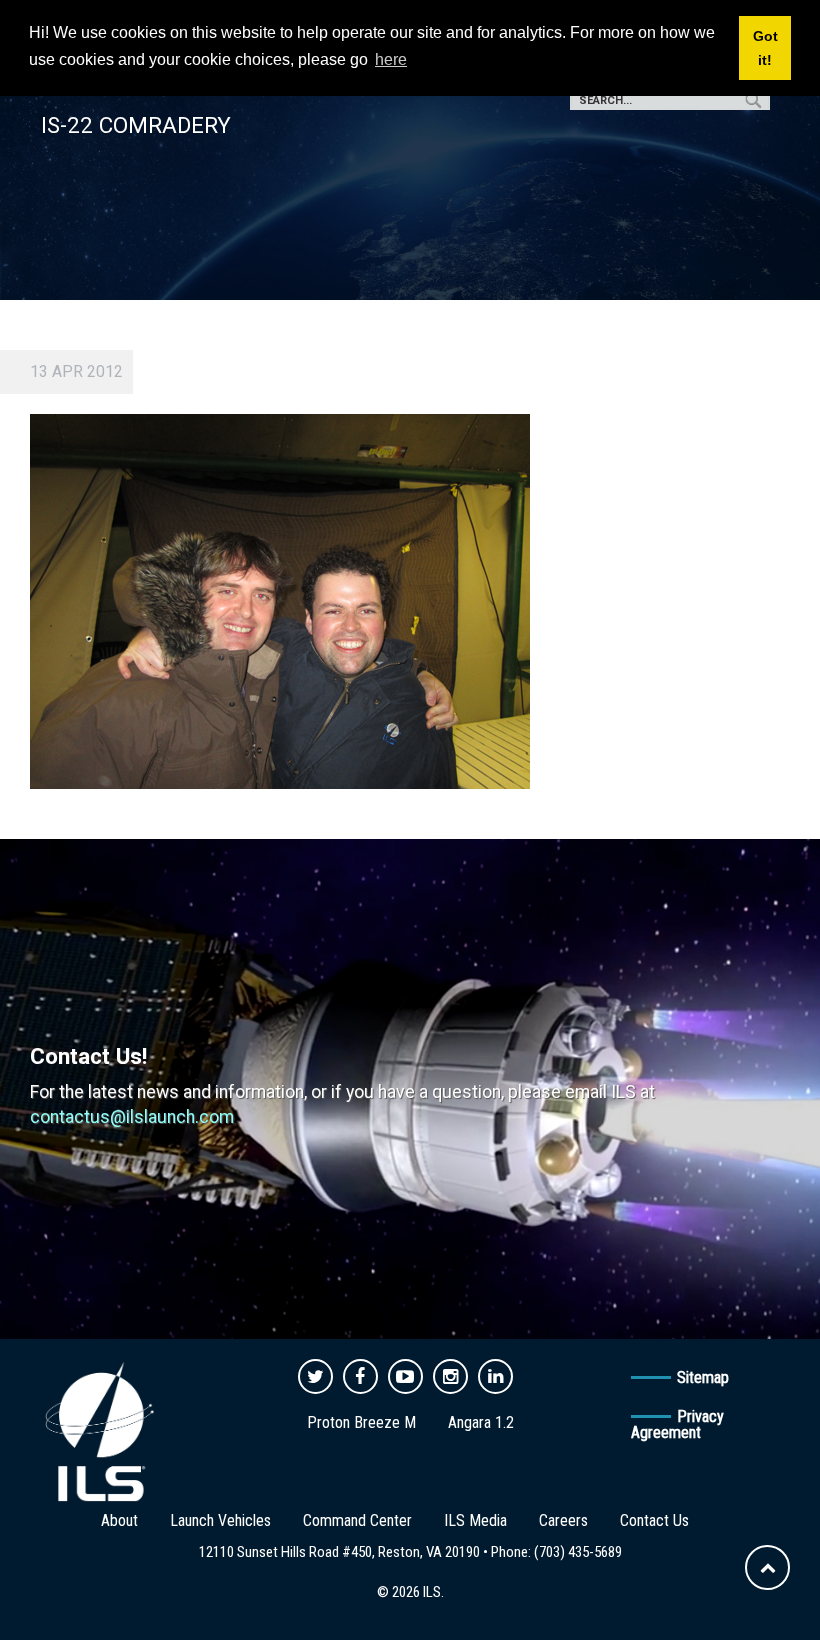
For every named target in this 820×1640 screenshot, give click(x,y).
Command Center (357, 1520)
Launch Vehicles (220, 1520)
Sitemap (703, 1377)
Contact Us (654, 1520)
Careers (563, 1520)
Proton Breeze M (361, 1422)
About (119, 1520)
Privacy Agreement (677, 1424)
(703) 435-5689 (578, 1552)
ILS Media (475, 1520)
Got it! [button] (765, 48)
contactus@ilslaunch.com (132, 1117)
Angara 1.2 (481, 1422)
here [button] (391, 59)
